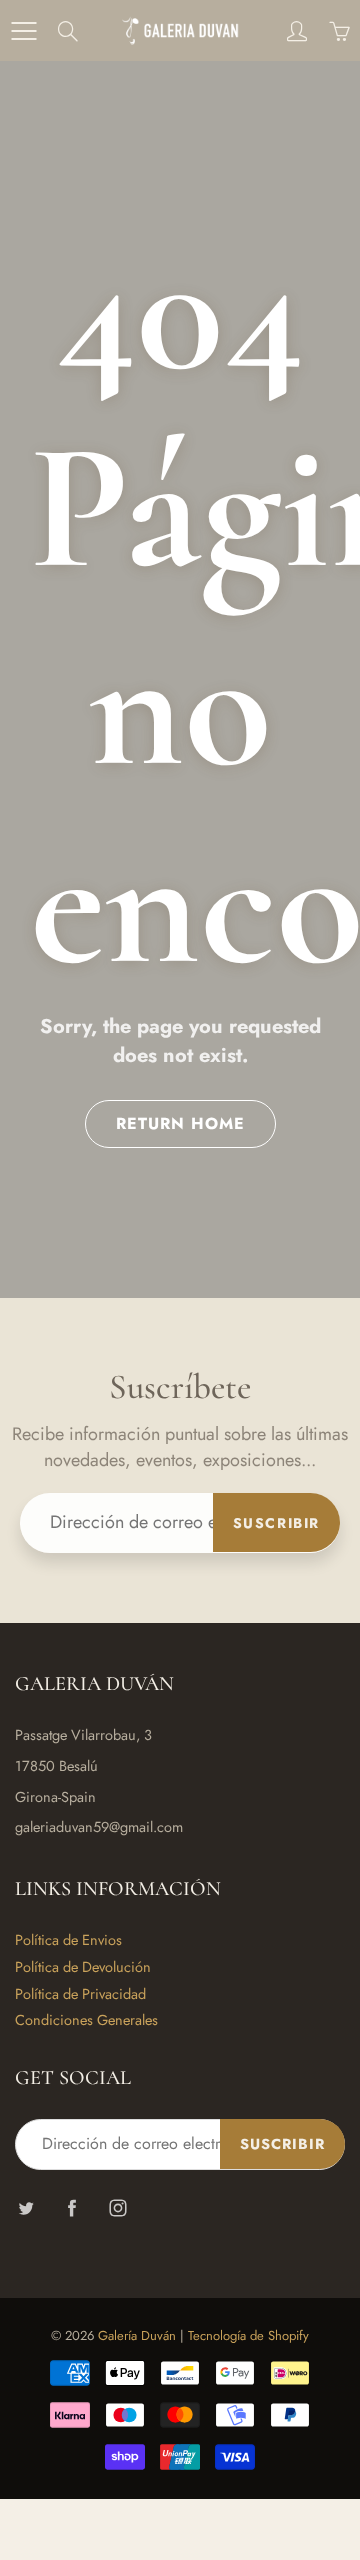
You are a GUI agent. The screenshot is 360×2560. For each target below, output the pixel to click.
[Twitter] (25, 2207)
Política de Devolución (83, 1966)
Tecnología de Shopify (248, 2335)
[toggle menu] (23, 31)
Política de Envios (68, 1939)
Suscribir (276, 1523)
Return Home (180, 1123)
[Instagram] (117, 2207)
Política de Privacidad (80, 1993)
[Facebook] (71, 2207)
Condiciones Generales (86, 2019)
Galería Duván (137, 2335)
